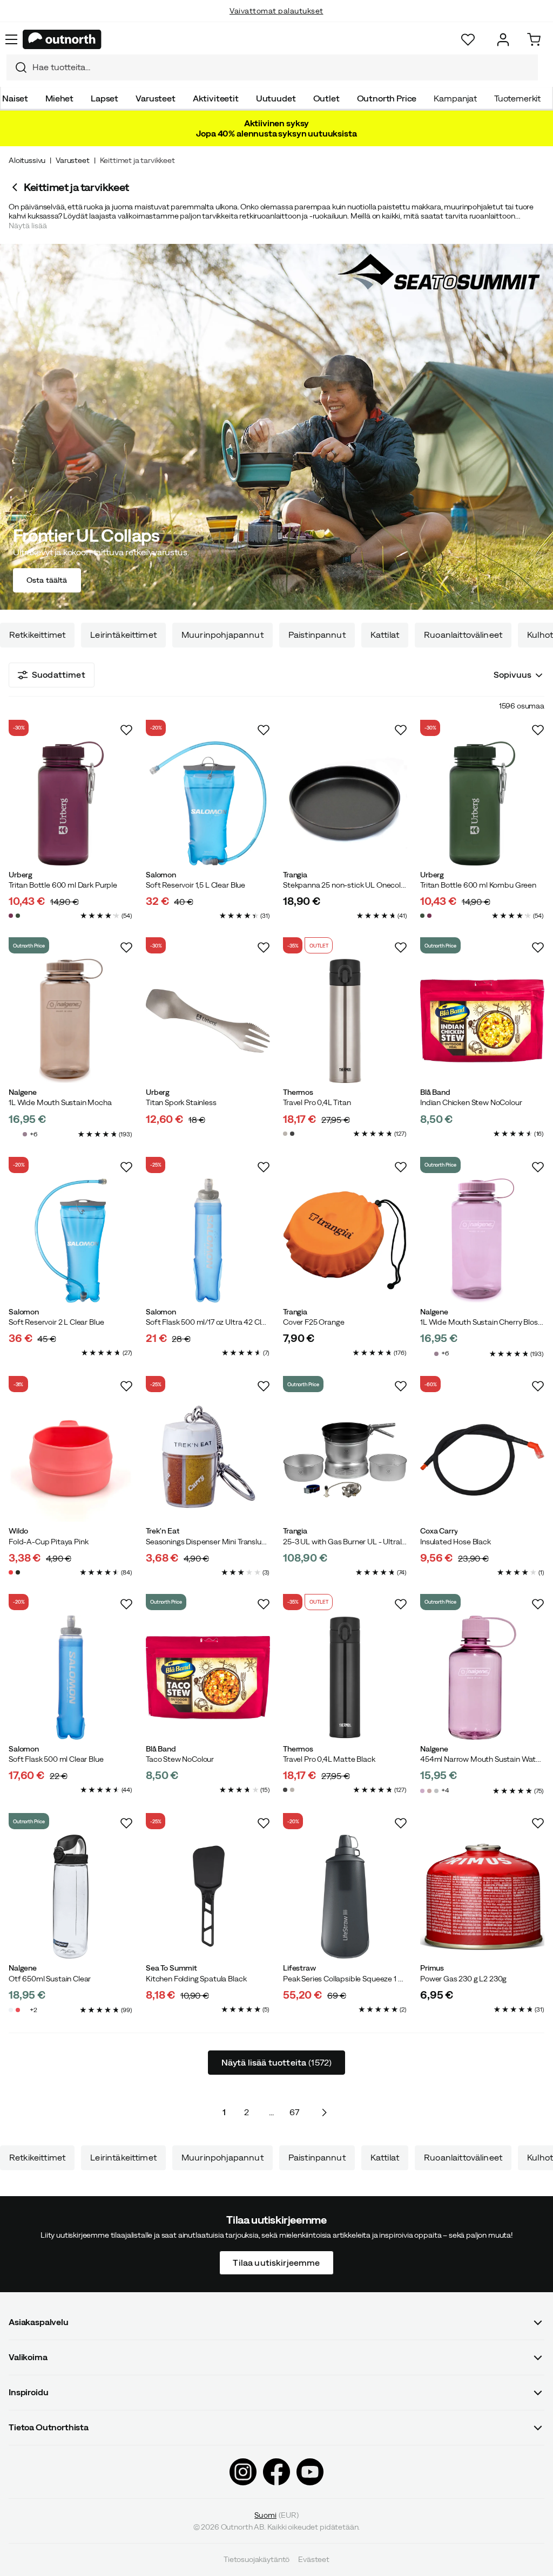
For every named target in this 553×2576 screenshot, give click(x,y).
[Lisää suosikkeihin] (126, 730)
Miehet (59, 98)
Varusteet (156, 98)
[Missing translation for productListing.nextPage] (324, 2112)
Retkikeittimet (37, 635)
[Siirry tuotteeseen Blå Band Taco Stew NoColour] (208, 1678)
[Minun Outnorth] (503, 40)
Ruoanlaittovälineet (463, 635)
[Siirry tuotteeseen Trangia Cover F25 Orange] (345, 1241)
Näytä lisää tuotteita (276, 2062)
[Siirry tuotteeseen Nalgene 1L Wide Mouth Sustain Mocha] (71, 1021)
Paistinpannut (317, 635)
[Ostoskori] (534, 40)
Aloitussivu (27, 160)
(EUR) (276, 2515)
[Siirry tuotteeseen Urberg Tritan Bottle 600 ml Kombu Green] (482, 803)
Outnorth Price (387, 98)
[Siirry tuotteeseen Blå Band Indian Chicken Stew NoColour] (482, 1021)
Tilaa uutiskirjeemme (276, 2262)
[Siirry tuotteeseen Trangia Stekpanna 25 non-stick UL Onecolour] (345, 803)
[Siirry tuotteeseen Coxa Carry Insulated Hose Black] (482, 1460)
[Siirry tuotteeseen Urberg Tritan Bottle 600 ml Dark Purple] (71, 803)
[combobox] (272, 67)
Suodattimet (59, 674)
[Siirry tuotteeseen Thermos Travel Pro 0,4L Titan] (345, 1021)
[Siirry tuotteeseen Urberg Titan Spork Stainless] (208, 1021)
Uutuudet (276, 98)
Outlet (326, 98)
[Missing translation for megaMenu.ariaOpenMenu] (11, 39)
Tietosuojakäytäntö (257, 2560)
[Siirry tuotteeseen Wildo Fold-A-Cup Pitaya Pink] (71, 1460)
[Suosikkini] (468, 40)
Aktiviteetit (216, 98)
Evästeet (314, 2560)
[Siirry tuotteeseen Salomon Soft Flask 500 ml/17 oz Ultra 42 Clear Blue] (208, 1241)
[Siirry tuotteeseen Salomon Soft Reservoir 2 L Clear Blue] (71, 1241)
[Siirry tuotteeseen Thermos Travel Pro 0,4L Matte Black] (345, 1678)
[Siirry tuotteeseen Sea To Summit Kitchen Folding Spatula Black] (208, 1897)
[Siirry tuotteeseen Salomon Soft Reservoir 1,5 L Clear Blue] (208, 803)
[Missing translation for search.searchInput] (17, 67)
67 (294, 2112)
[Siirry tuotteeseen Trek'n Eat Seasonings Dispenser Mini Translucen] (208, 1460)
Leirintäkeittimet (123, 635)
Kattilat (385, 635)
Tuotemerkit (517, 98)
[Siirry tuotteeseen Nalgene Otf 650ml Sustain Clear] (71, 1897)
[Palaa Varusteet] (16, 187)
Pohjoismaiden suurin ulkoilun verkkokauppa (277, 22)
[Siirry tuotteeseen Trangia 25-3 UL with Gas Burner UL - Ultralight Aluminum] (345, 1460)
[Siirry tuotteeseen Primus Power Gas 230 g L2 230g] (482, 1897)
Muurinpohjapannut (222, 635)
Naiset (15, 98)
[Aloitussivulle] (62, 39)
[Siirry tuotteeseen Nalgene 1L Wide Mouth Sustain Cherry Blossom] (482, 1241)
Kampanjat (455, 98)
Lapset (104, 98)
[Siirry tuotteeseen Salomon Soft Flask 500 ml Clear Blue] (71, 1678)
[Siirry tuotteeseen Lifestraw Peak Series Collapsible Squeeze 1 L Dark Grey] (345, 1897)
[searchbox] (282, 67)
